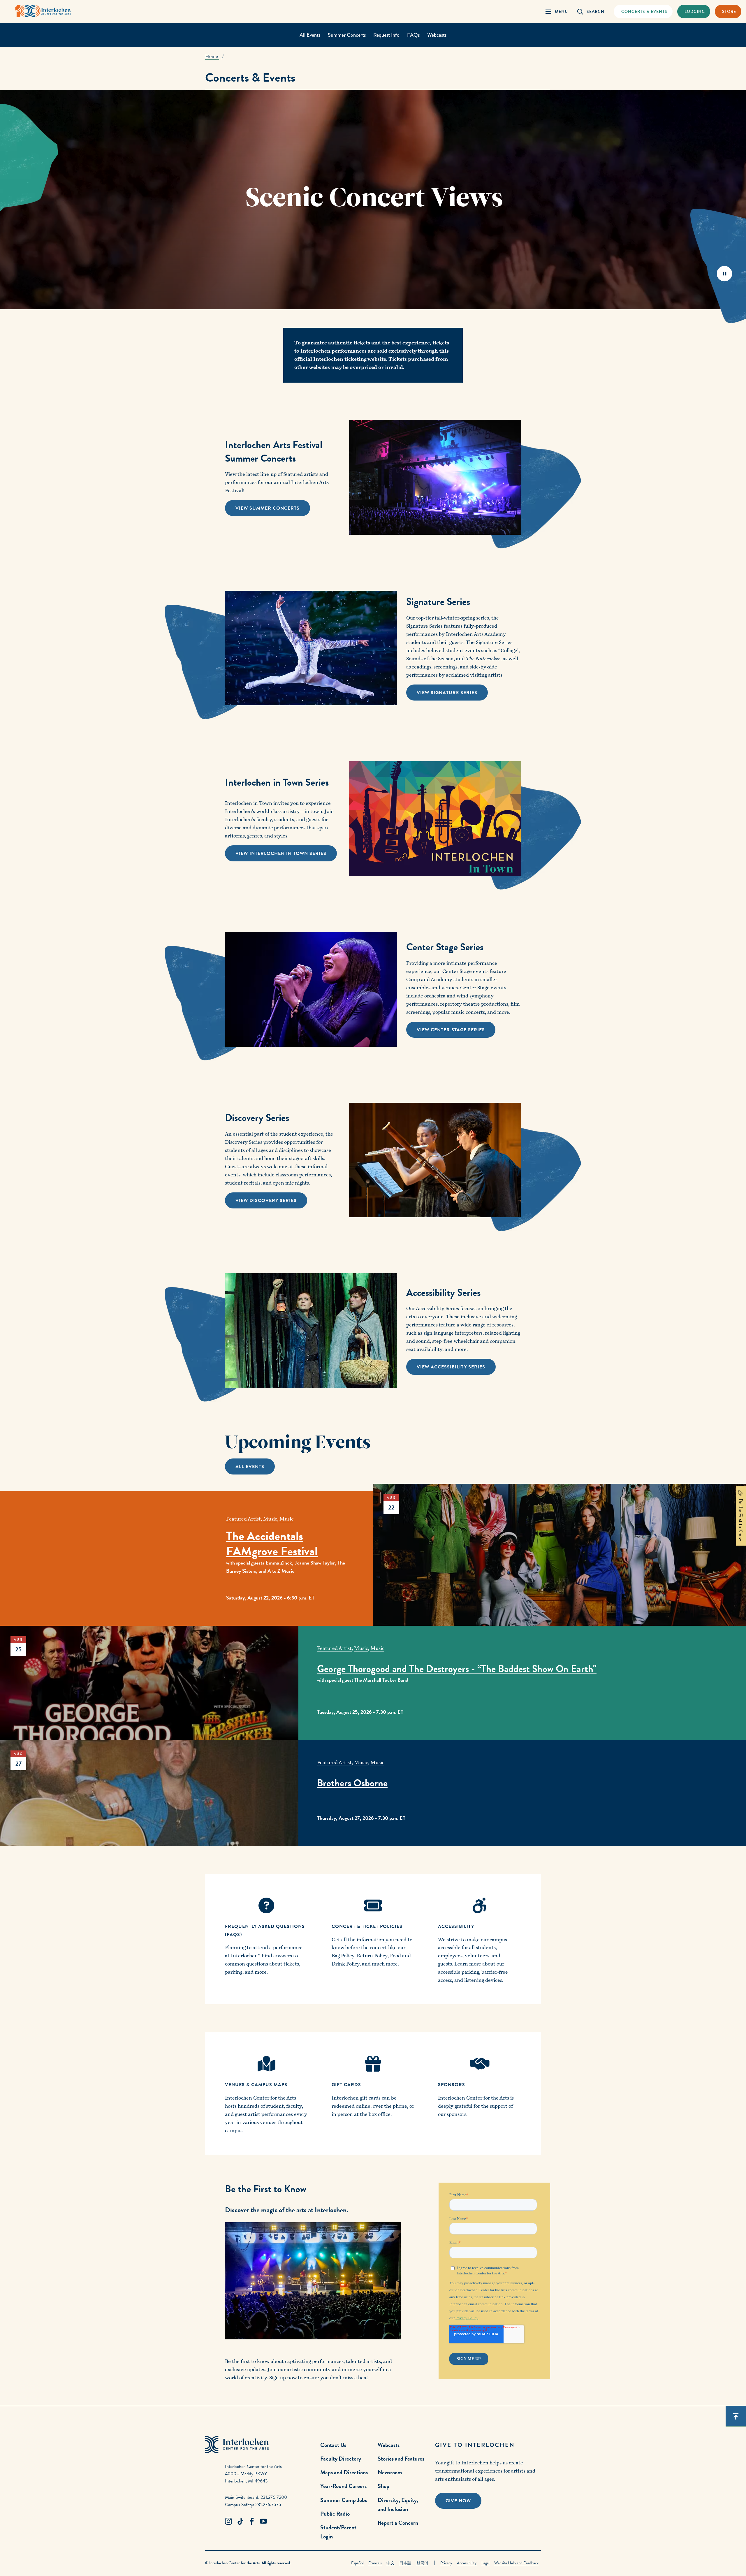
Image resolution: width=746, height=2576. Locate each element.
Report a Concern (398, 2523)
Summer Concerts (347, 35)
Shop (383, 2486)
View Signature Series (447, 693)
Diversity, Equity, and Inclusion (398, 2504)
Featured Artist (243, 1519)
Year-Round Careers (343, 2486)
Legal (485, 2563)
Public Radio (335, 2514)
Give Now (458, 2501)
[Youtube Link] (263, 2522)
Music (270, 1519)
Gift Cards (346, 2085)
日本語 (405, 2563)
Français (375, 2563)
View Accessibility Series (451, 1367)
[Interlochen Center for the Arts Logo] (43, 11)
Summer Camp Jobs (344, 2500)
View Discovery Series (266, 1201)
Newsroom (390, 2472)
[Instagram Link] (228, 2522)
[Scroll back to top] (736, 2416)
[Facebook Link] (252, 2522)
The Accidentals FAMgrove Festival (272, 1544)
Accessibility (467, 2563)
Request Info (386, 35)
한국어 (422, 2563)
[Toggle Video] (724, 273)
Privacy (446, 2563)
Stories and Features (401, 2459)
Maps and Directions (344, 2472)
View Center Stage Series (451, 1030)
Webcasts (437, 35)
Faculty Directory (341, 2459)
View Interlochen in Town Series (281, 854)
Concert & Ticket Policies (367, 1926)
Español (357, 2563)
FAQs (413, 35)
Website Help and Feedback (516, 2563)
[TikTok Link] (240, 2522)
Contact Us (333, 2445)
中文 (390, 2563)
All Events (310, 35)
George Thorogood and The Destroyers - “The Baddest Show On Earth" (457, 1669)
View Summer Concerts (268, 508)
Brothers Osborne (352, 1783)
